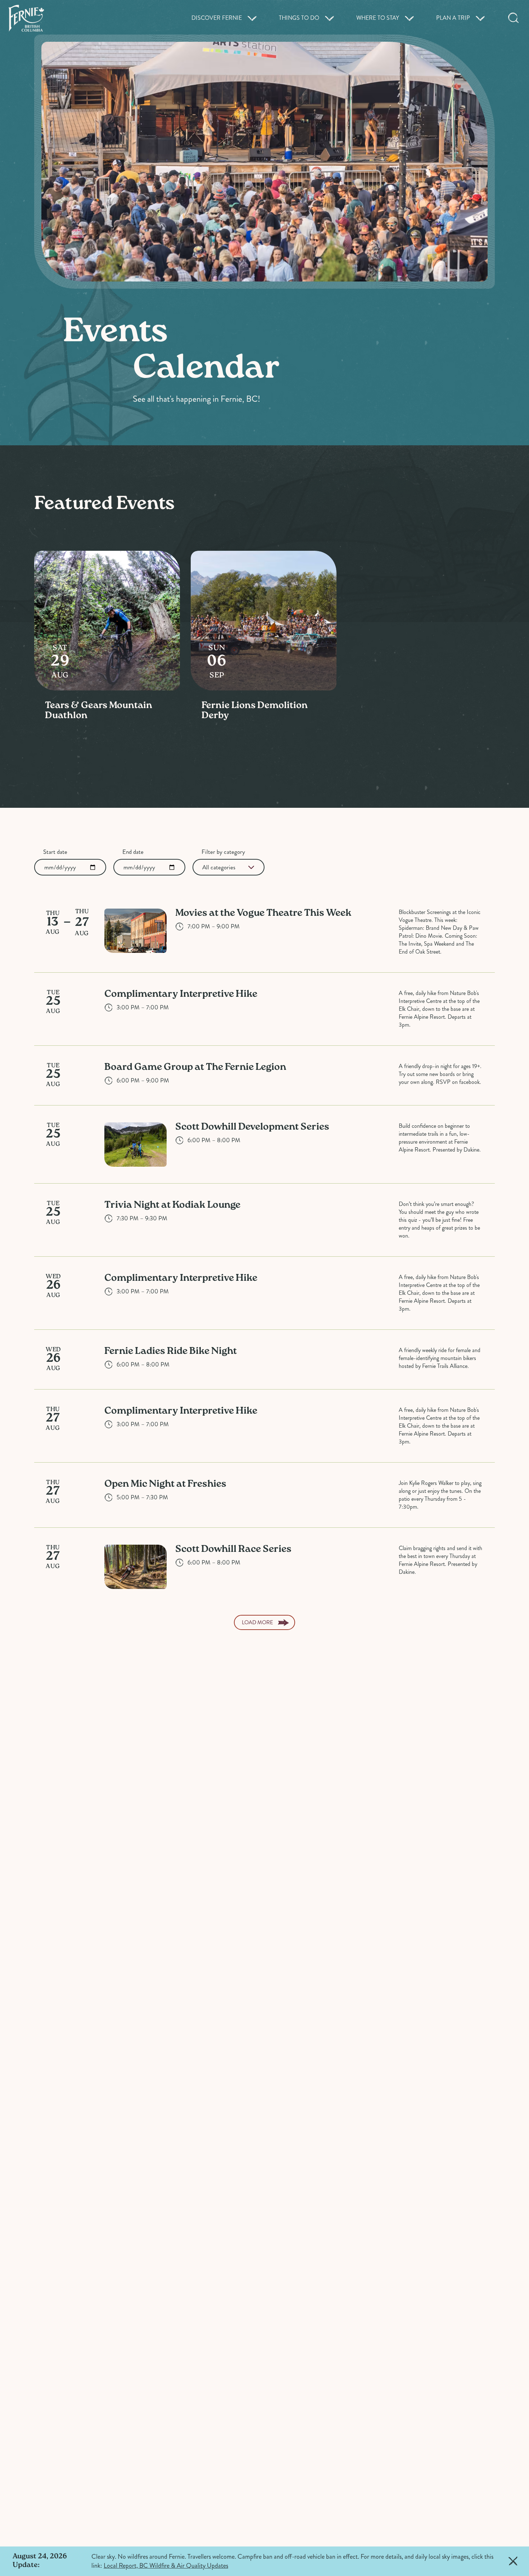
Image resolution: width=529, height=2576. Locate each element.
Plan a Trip (453, 18)
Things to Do (299, 18)
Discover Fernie (217, 18)
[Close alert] (513, 2561)
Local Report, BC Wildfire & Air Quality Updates (166, 2566)
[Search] (514, 18)
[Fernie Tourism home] (26, 18)
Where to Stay (378, 18)
